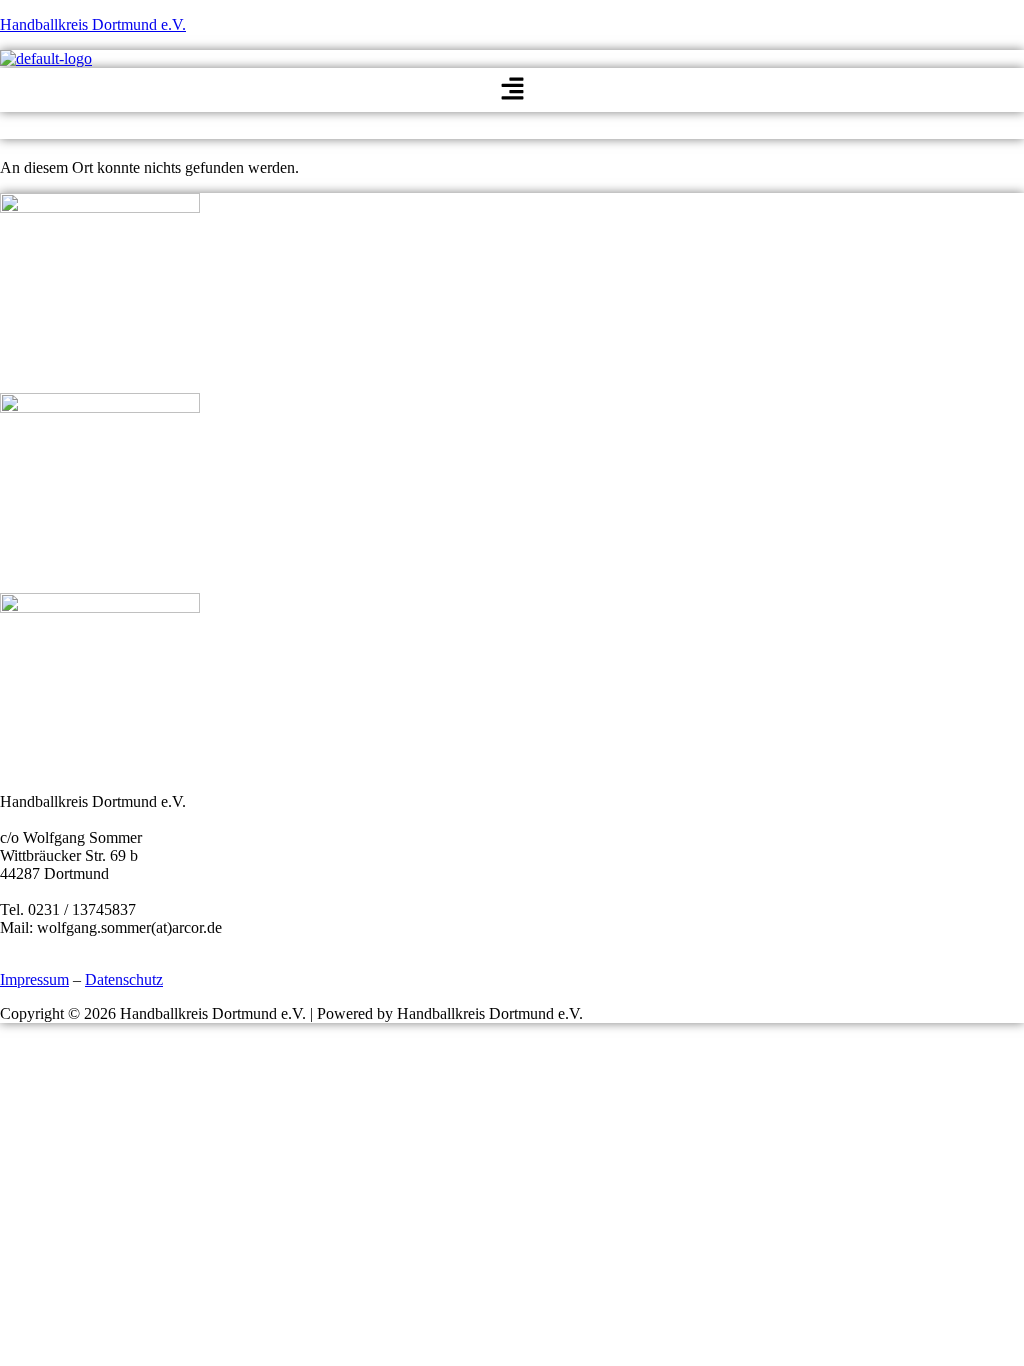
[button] (512, 90)
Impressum (34, 979)
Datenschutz (124, 979)
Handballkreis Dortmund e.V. (93, 24)
